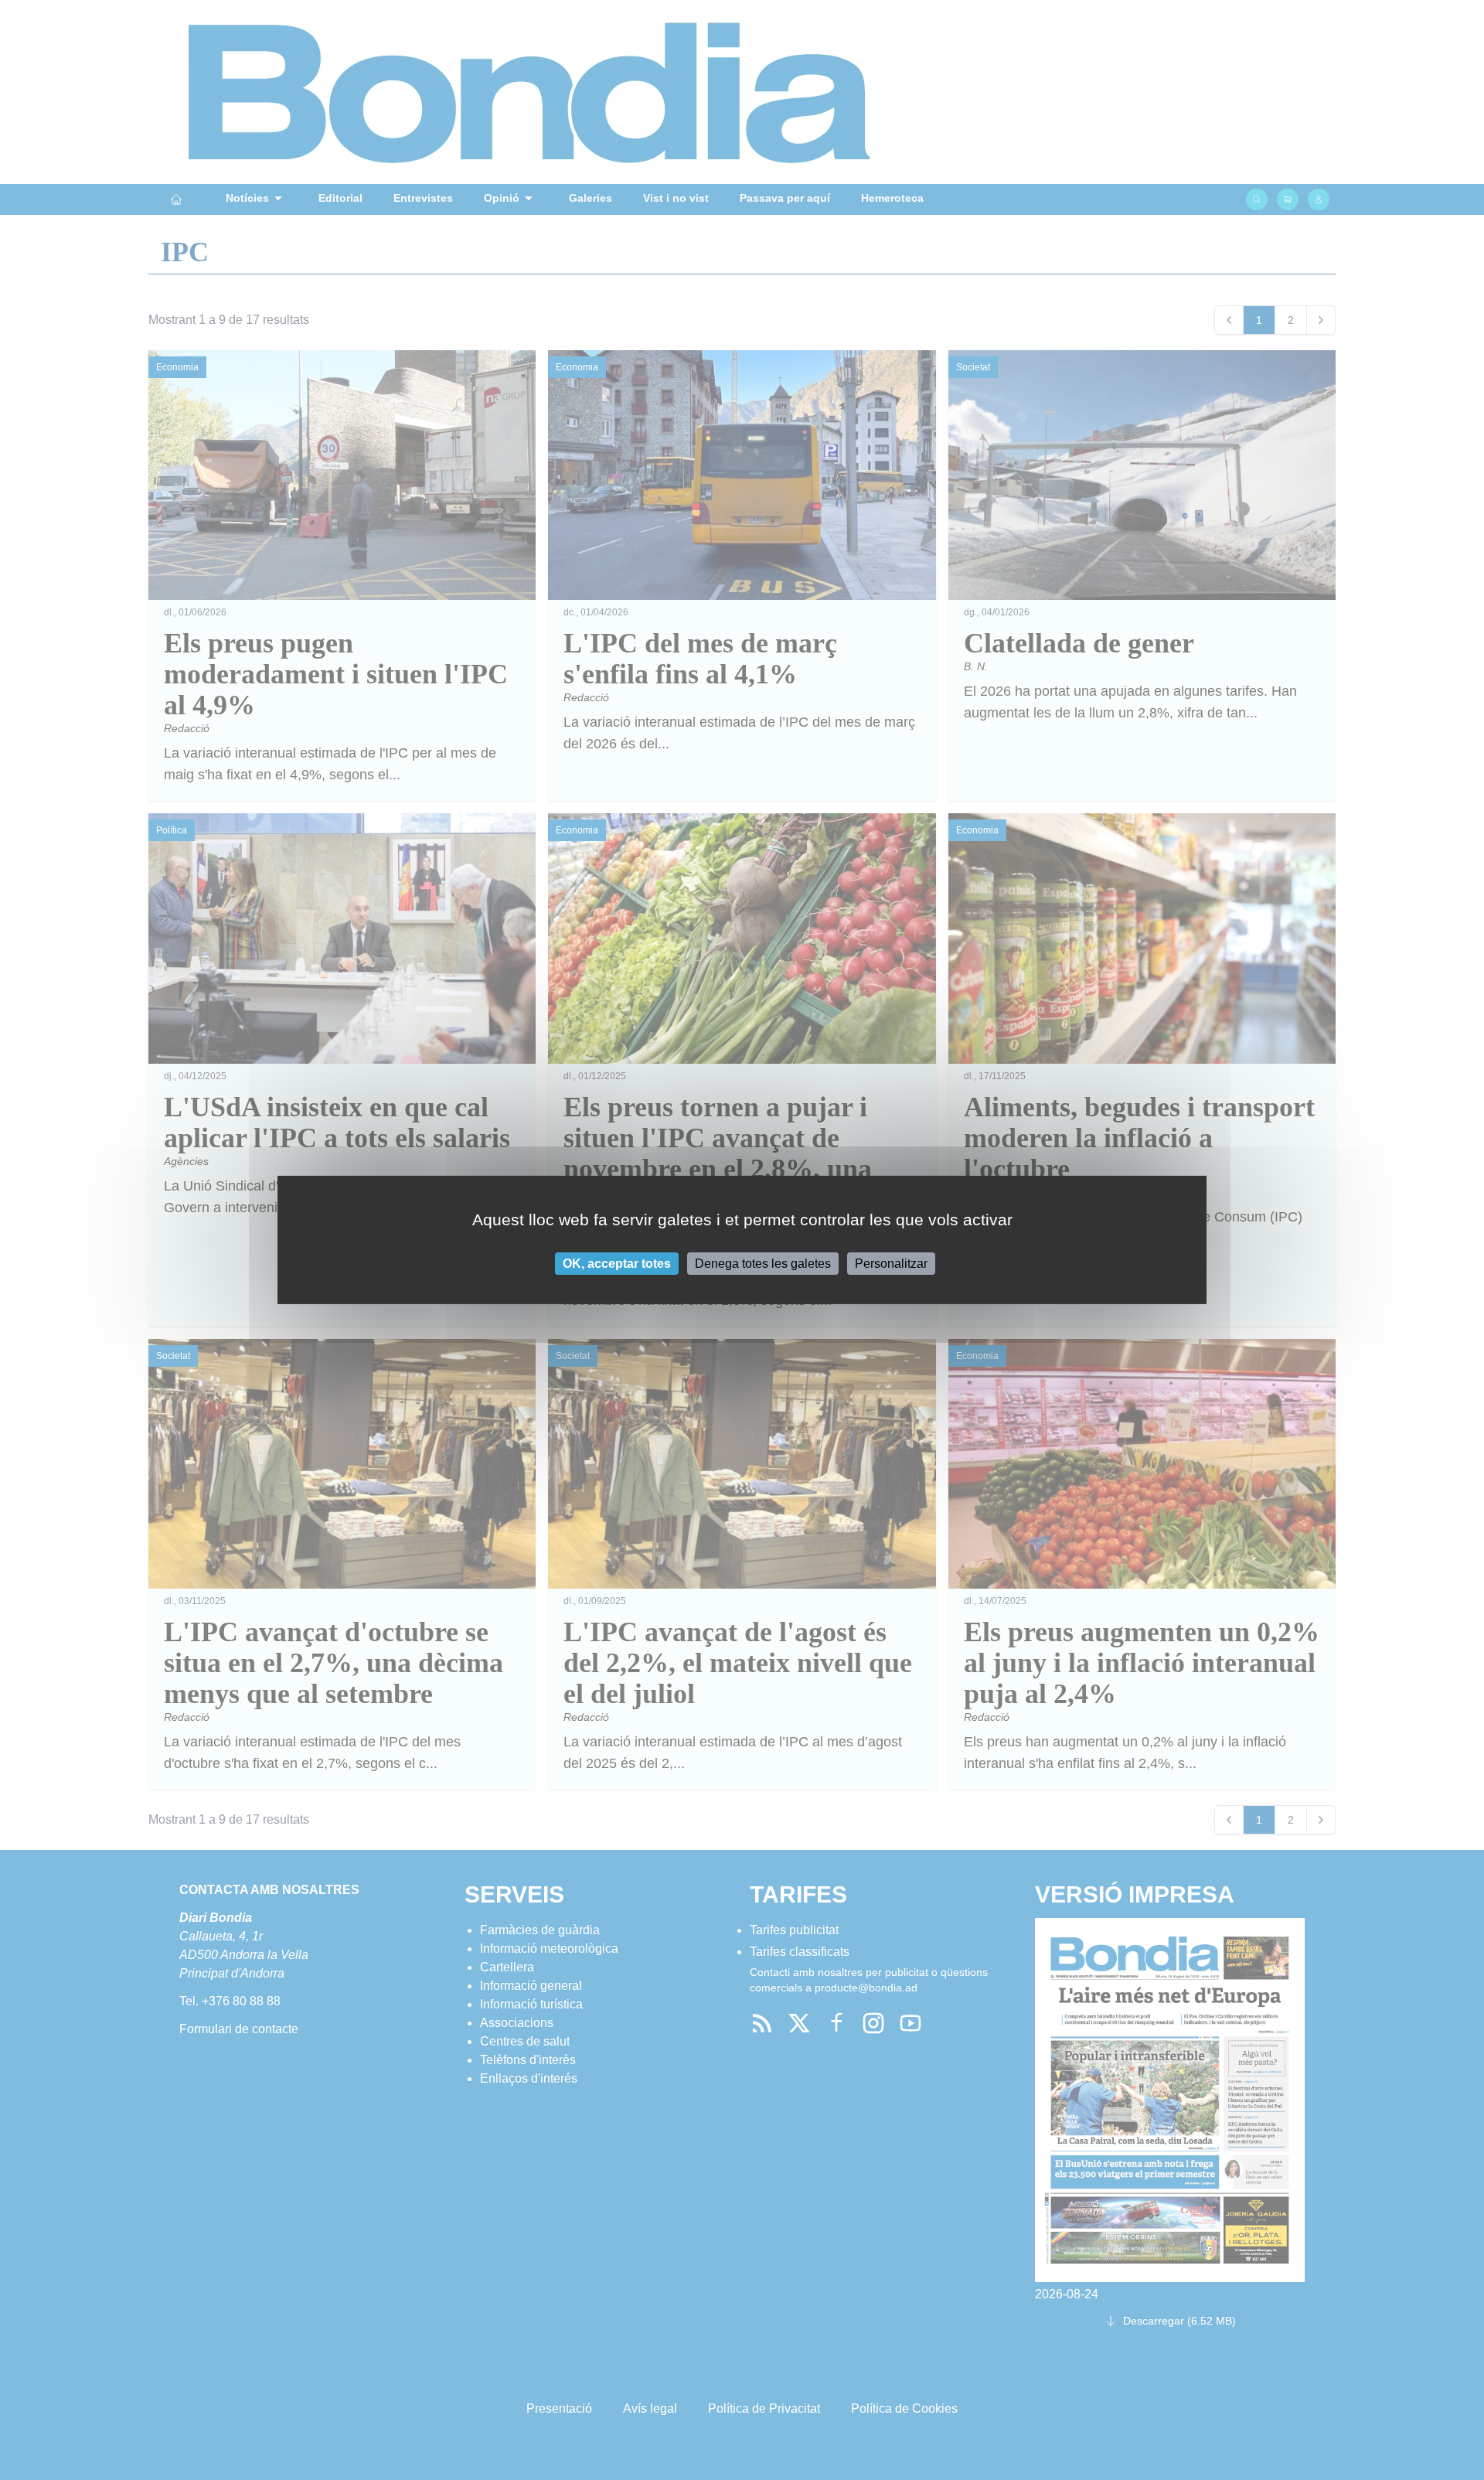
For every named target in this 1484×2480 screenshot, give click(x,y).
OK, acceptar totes (617, 1264)
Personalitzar (891, 1264)
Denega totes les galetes (763, 1264)
